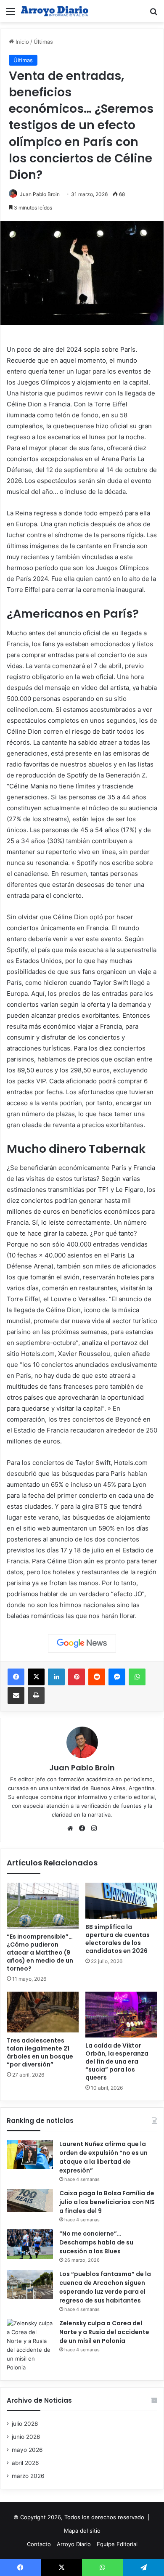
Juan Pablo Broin (40, 194)
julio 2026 (25, 2424)
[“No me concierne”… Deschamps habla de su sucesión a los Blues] (30, 2244)
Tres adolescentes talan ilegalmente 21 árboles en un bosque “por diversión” (40, 2052)
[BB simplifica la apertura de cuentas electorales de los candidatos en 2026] (121, 1901)
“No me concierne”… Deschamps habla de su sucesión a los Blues (96, 2242)
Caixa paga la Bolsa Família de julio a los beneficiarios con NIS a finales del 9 (107, 2202)
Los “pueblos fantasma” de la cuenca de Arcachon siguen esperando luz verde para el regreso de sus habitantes (105, 2287)
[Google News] (82, 1643)
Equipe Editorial (117, 2544)
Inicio (21, 42)
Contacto (39, 2544)
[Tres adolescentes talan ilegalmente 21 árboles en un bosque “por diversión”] (43, 2012)
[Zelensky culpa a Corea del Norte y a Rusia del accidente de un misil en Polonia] (30, 2345)
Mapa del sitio (82, 2531)
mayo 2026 (27, 2450)
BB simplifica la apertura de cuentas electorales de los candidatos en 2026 (118, 1939)
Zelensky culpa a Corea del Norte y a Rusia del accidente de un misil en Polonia (104, 2332)
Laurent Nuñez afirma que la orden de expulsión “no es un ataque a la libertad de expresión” (103, 2157)
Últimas (43, 42)
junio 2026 (26, 2437)
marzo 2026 (28, 2476)
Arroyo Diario (74, 2544)
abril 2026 (25, 2463)
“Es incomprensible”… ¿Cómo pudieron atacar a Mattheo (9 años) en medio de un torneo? (40, 1953)
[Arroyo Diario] (55, 11)
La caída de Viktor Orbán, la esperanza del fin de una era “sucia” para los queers (117, 2061)
